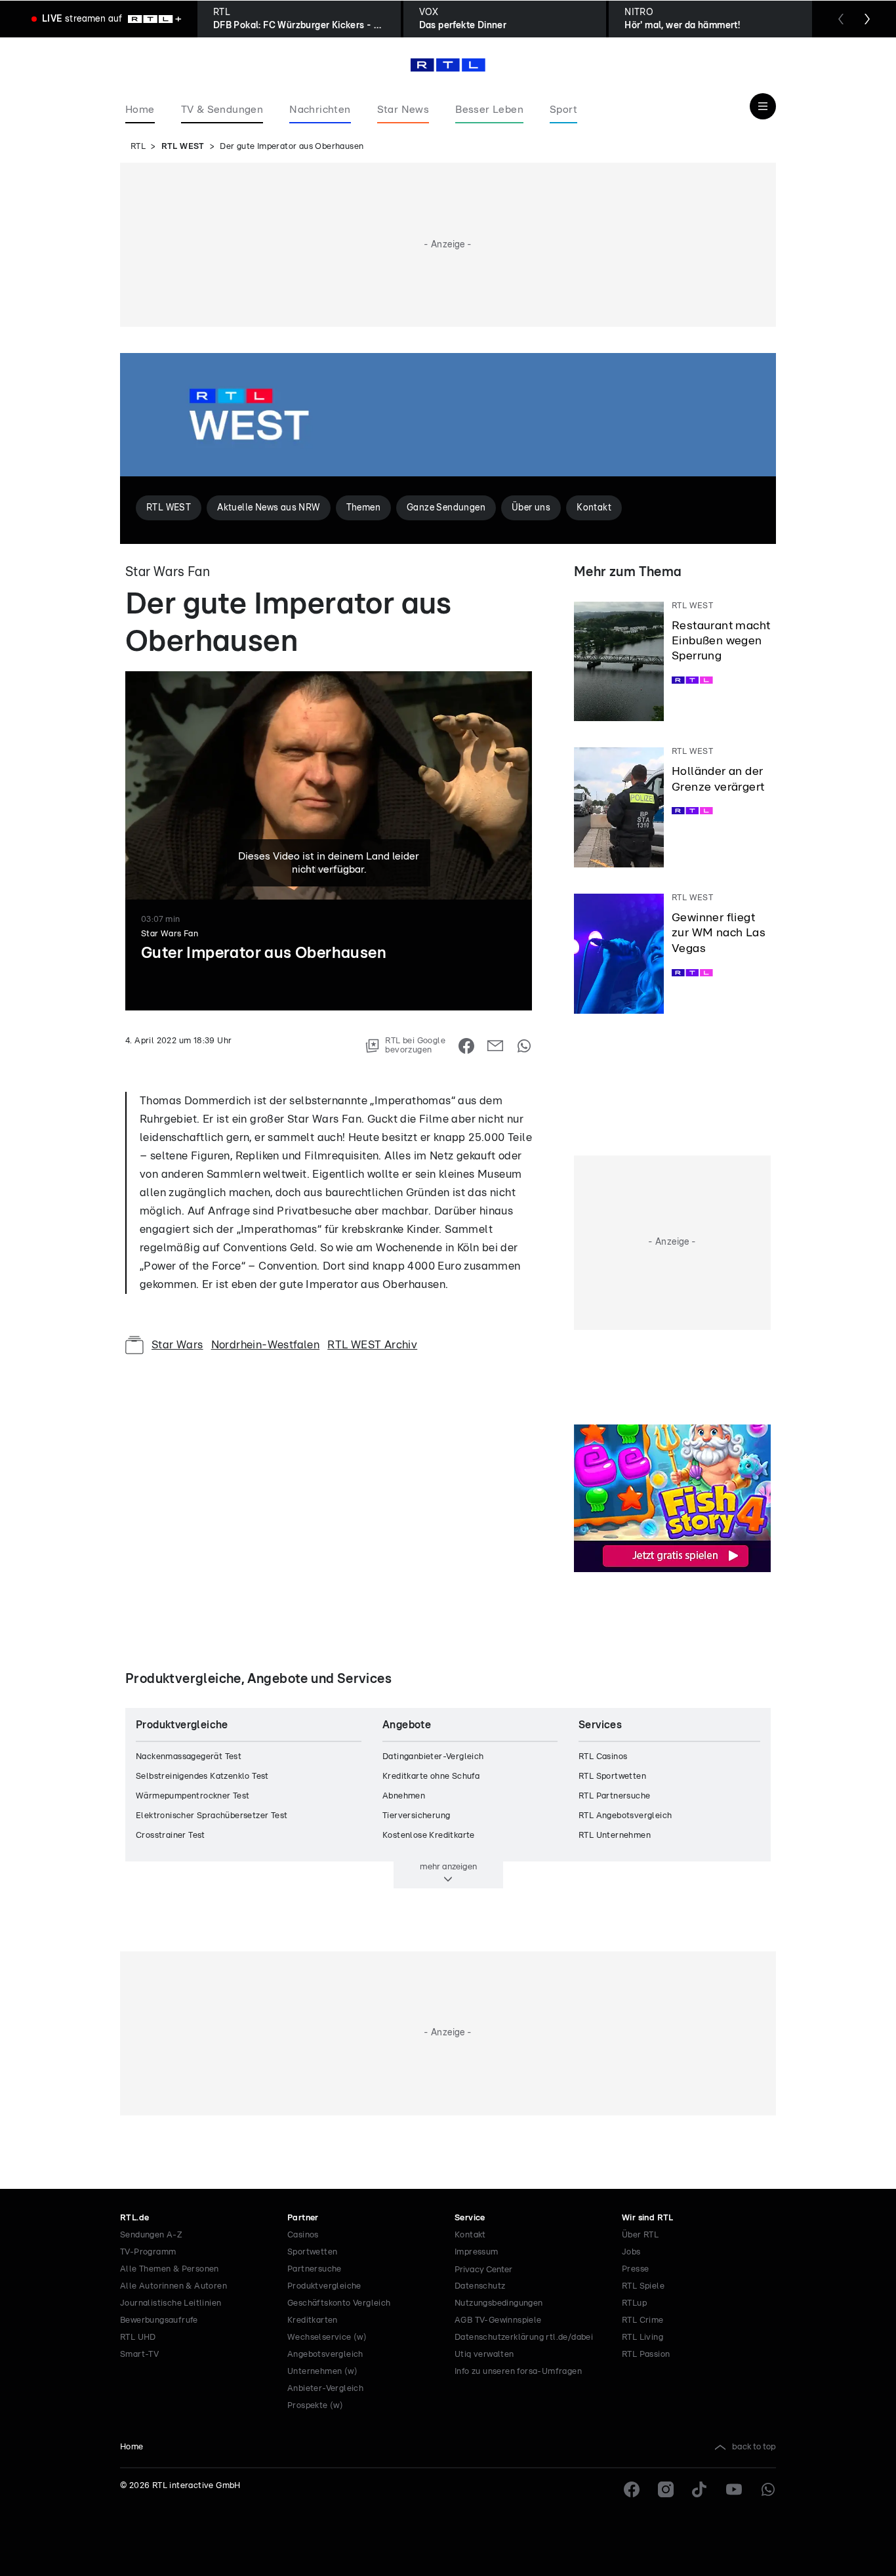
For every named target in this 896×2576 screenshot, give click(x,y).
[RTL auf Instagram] (666, 2489)
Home (132, 2447)
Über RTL (640, 2235)
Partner (303, 2218)
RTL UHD (138, 2337)
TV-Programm (148, 2252)
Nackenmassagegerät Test (189, 1757)
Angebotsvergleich (325, 2355)
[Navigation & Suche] (763, 106)
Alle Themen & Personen (170, 2269)
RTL (138, 147)
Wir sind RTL (648, 2218)
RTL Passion (646, 2355)
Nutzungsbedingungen (499, 2303)
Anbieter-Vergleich (325, 2389)
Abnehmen (404, 1796)
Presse (635, 2269)
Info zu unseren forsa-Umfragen (518, 2372)
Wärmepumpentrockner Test (193, 1796)
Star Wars (177, 1345)
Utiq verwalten (484, 2355)
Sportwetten (312, 2252)
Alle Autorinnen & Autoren (173, 2286)
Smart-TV (139, 2355)
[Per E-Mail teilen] (495, 1046)
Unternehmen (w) (322, 2372)
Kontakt (470, 2235)
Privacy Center (483, 2270)
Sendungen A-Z (151, 2235)
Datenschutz (480, 2286)
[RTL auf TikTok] (700, 2489)
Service (470, 2218)
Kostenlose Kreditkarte (429, 1836)
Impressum (477, 2252)
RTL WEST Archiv (372, 1345)
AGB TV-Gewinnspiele (498, 2320)
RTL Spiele (643, 2286)
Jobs (631, 2252)
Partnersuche (315, 2269)
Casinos (303, 2235)
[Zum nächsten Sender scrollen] (867, 19)
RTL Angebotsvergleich (625, 1816)
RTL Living (642, 2337)
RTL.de (134, 2218)
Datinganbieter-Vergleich (433, 1757)
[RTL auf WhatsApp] (768, 2489)
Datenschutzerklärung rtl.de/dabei (524, 2337)
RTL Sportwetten (612, 1776)
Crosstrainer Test (171, 1836)
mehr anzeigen (448, 1867)
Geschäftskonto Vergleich (339, 2303)
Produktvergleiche (324, 2286)
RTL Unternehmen (615, 1836)
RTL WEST (183, 147)
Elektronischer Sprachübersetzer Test (212, 1816)
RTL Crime (643, 2320)
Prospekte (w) (315, 2406)
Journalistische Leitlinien (171, 2303)
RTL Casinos (603, 1757)
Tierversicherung (416, 1816)
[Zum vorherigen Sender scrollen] (841, 19)
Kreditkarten (313, 2320)
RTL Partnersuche (614, 1796)
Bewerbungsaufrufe (159, 2320)
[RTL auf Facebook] (632, 2489)
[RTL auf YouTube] (734, 2489)
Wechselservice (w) (327, 2337)
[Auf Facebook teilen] (466, 1046)
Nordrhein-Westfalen (266, 1345)
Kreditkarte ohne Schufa (431, 1776)
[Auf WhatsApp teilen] (524, 1046)
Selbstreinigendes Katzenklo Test (202, 1776)
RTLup (634, 2303)
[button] (377, 1073)
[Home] (448, 65)
